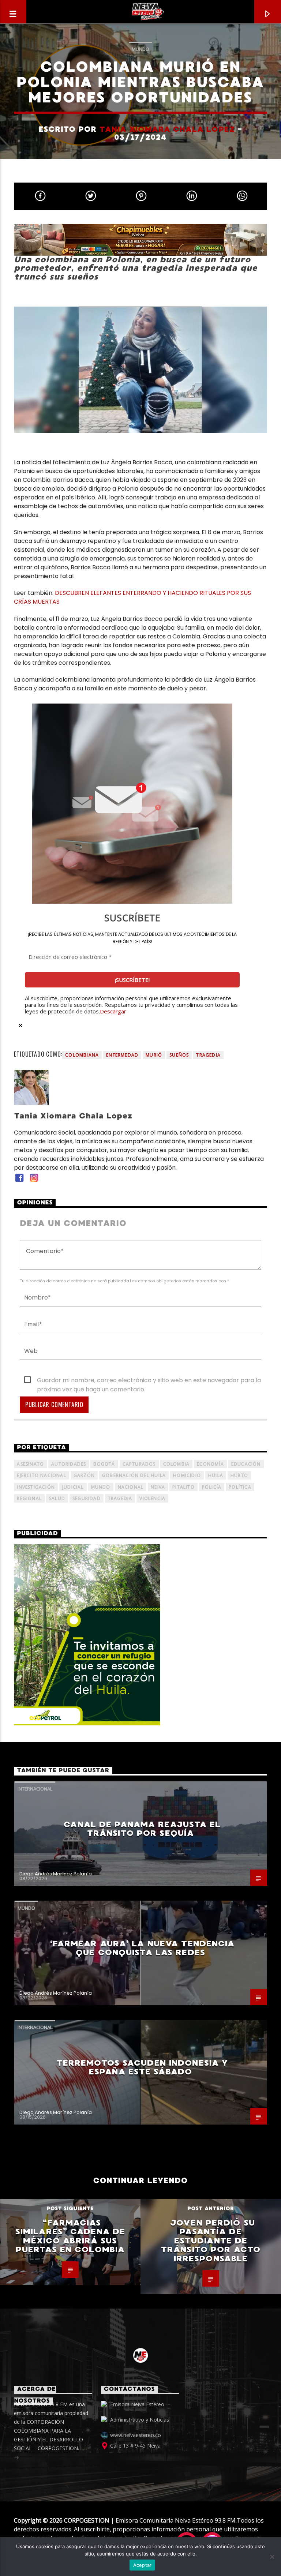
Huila (216, 1475)
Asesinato (30, 1464)
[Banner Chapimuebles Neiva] (140, 240)
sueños (179, 1055)
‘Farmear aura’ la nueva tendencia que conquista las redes (143, 1948)
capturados (139, 1464)
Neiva (158, 1487)
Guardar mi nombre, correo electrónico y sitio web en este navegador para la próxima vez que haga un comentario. (149, 1380)
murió (154, 1055)
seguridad (87, 1498)
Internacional (35, 1789)
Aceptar (143, 2565)
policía (212, 1487)
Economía (210, 1464)
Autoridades (69, 1464)
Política (240, 1487)
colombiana (82, 1055)
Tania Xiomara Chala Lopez (167, 129)
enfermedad (122, 1055)
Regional (29, 1498)
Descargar (113, 1011)
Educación (246, 1464)
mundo (101, 1487)
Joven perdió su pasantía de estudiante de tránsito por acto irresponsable (211, 2241)
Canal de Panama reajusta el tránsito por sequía (142, 1829)
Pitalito (183, 1487)
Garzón (84, 1475)
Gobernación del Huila (134, 1475)
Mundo (140, 49)
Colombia (177, 1464)
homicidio (187, 1475)
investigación (36, 1487)
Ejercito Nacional (41, 1475)
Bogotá (104, 1464)
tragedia (208, 1055)
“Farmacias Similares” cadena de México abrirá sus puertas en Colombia (70, 2236)
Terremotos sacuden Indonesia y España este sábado (143, 2067)
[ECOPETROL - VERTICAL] (140, 1635)
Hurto (239, 1475)
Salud (57, 1498)
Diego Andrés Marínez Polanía (56, 1874)
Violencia (152, 1498)
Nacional (131, 1487)
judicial (73, 1487)
